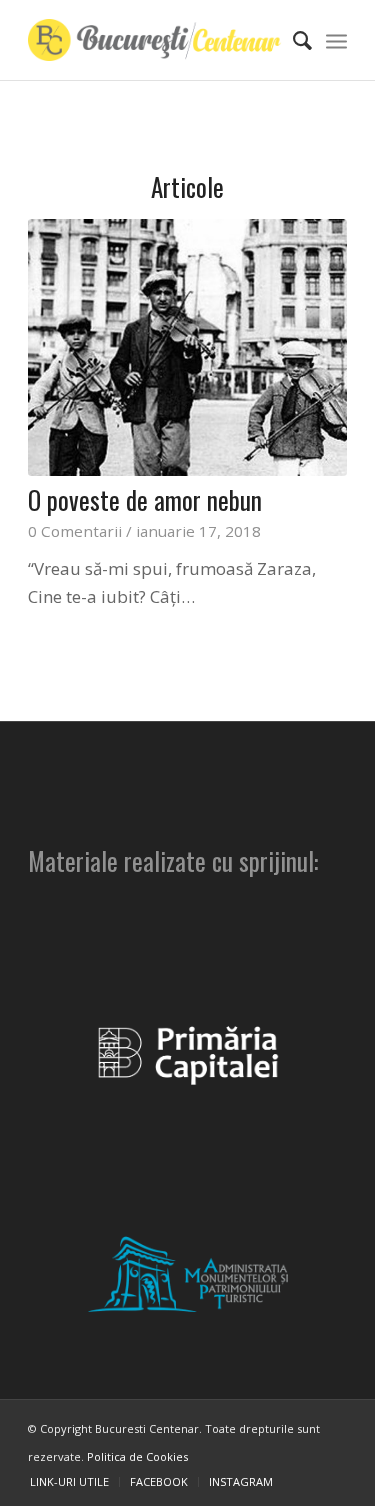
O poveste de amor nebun (145, 499)
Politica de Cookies (137, 1456)
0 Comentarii (75, 531)
